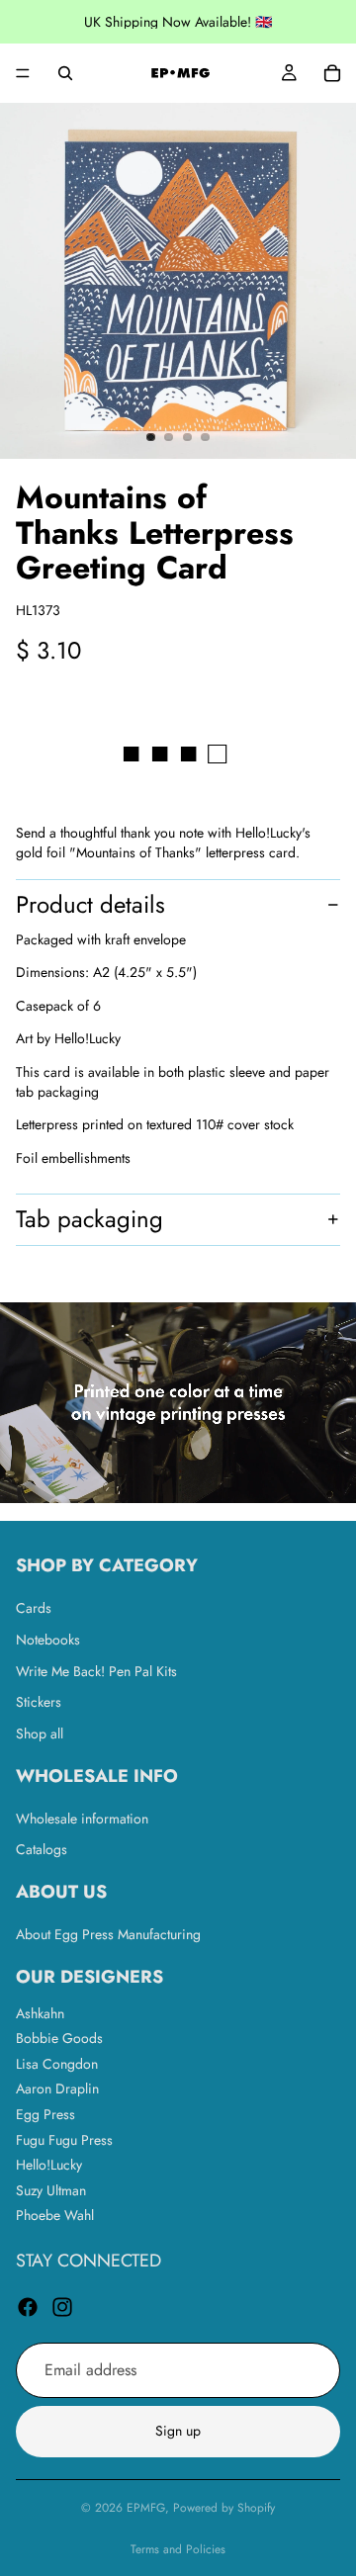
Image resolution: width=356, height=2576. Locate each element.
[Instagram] (62, 2307)
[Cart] (332, 73)
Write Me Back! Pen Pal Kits (96, 1671)
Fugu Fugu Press (64, 2140)
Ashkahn (40, 2013)
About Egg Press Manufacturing (108, 1934)
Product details (90, 904)
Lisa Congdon (57, 2064)
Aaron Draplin (57, 2089)
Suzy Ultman (51, 2190)
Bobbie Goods (59, 2039)
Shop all (40, 1733)
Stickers (39, 1703)
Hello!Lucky (49, 2166)
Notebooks (48, 1640)
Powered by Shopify (224, 2508)
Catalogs (42, 1850)
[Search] (65, 73)
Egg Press (45, 2114)
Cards (34, 1609)
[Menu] (23, 73)
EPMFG (146, 2508)
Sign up (178, 2432)
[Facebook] (28, 2307)
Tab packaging (89, 1219)
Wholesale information (82, 1819)
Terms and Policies (178, 2549)
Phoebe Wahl (55, 2216)
